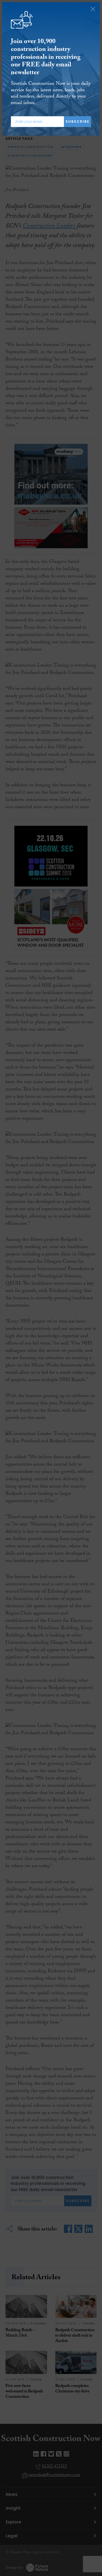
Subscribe (78, 121)
